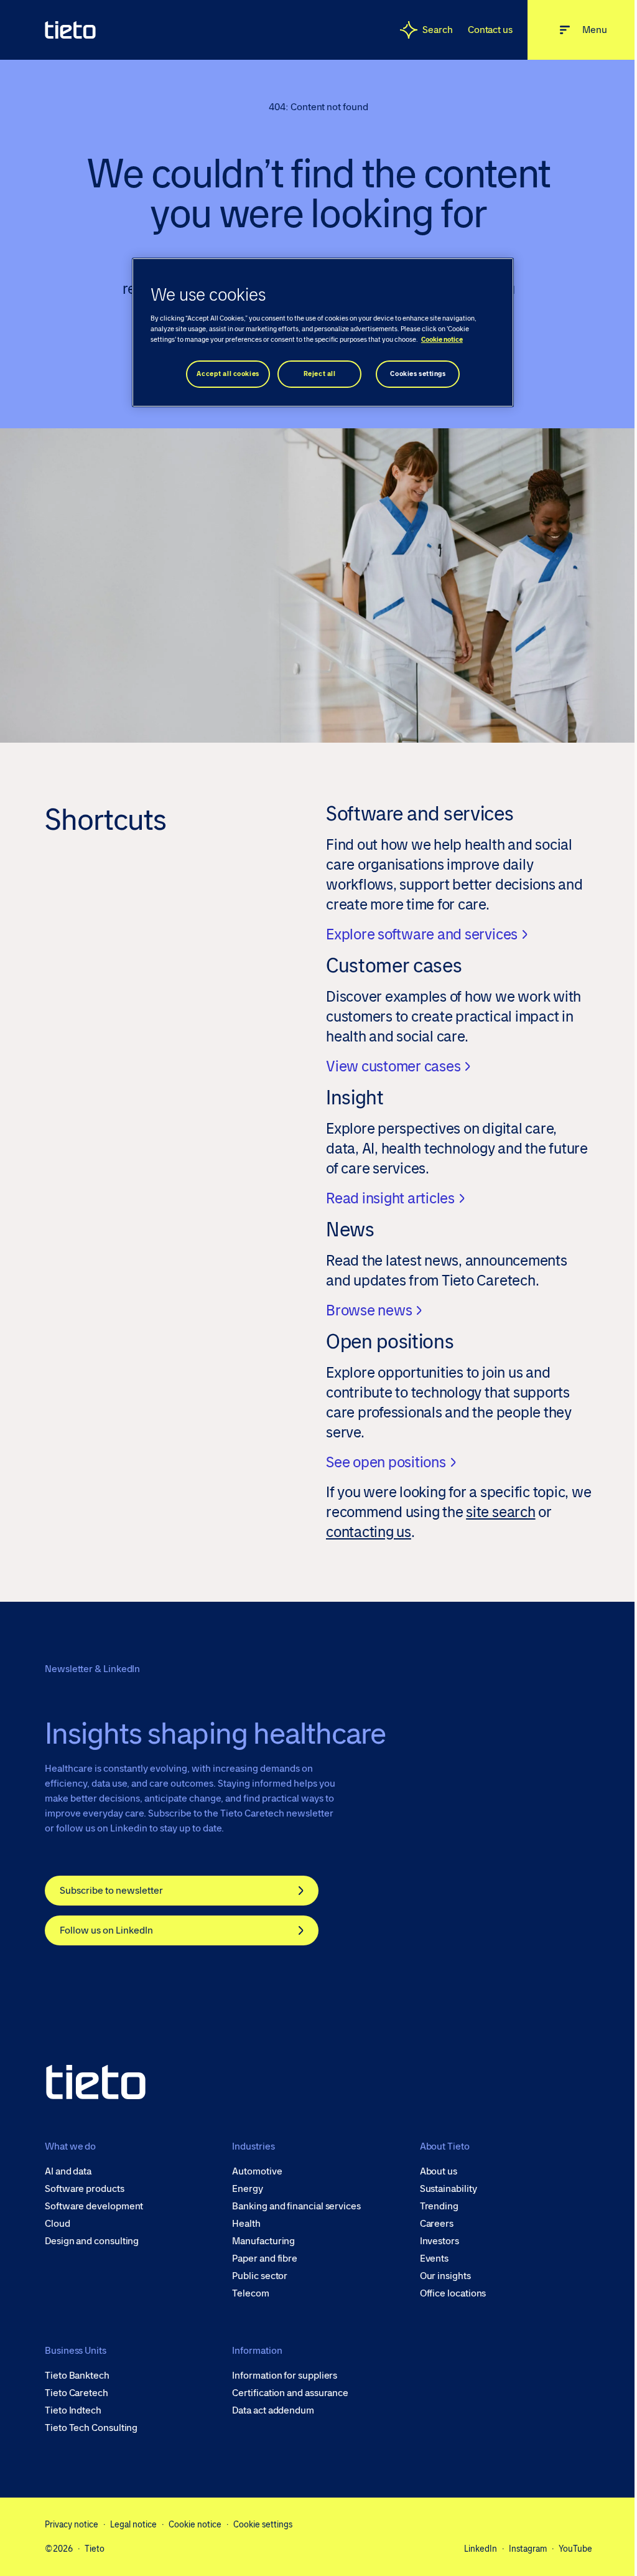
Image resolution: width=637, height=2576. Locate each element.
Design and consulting (92, 2241)
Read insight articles (390, 1198)
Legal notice (133, 2524)
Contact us (490, 30)
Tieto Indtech (73, 2410)
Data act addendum (273, 2410)
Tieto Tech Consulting (91, 2428)
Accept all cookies (228, 374)
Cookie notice (195, 2524)
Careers (437, 2224)
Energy (248, 2189)
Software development (94, 2206)
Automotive (257, 2171)
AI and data (68, 2171)
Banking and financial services (296, 2206)
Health (246, 2224)
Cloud (58, 2224)
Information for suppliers (285, 2376)
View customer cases (393, 1066)
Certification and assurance (290, 2393)
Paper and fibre (265, 2259)
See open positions (386, 1462)
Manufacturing (263, 2241)
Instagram (528, 2549)
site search (500, 1512)
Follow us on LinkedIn (106, 1930)
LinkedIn (481, 2549)
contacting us (369, 1532)
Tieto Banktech (77, 2376)
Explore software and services (422, 934)
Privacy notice (72, 2524)
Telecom (250, 2293)
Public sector (260, 2276)
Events (435, 2259)
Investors (439, 2241)
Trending (439, 2206)
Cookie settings (263, 2524)
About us (439, 2171)
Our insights (445, 2276)
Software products (85, 2189)
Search (438, 30)
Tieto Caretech (77, 2393)
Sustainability (449, 2189)
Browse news (369, 1310)
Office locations (453, 2293)
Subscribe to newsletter (111, 1890)
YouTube (575, 2549)
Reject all (320, 374)
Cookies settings (418, 374)
